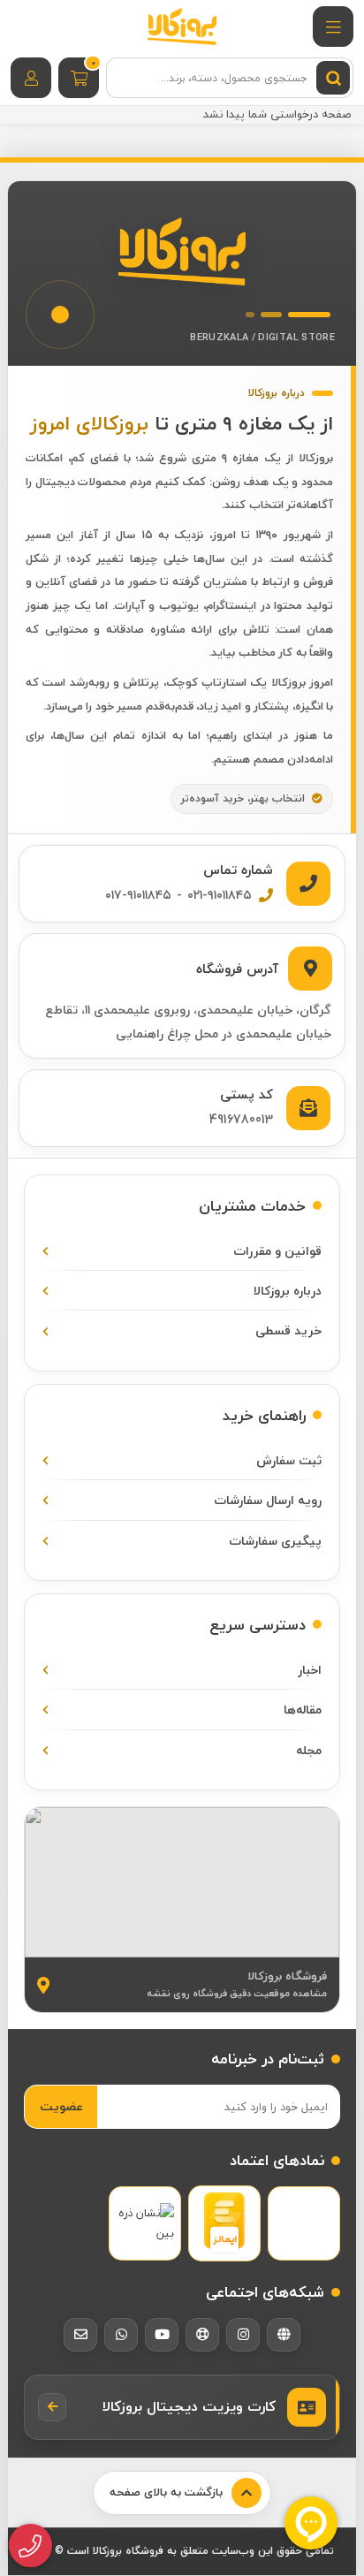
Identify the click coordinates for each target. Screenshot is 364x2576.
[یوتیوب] (162, 2335)
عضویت (61, 2106)
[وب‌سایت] (284, 2335)
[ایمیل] (80, 2335)
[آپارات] (202, 2335)
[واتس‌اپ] (121, 2335)
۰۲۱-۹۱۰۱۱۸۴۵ (220, 895)
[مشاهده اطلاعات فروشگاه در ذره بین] (145, 2224)
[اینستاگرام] (243, 2335)
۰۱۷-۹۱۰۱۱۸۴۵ (138, 895)
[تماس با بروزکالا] (30, 2546)
